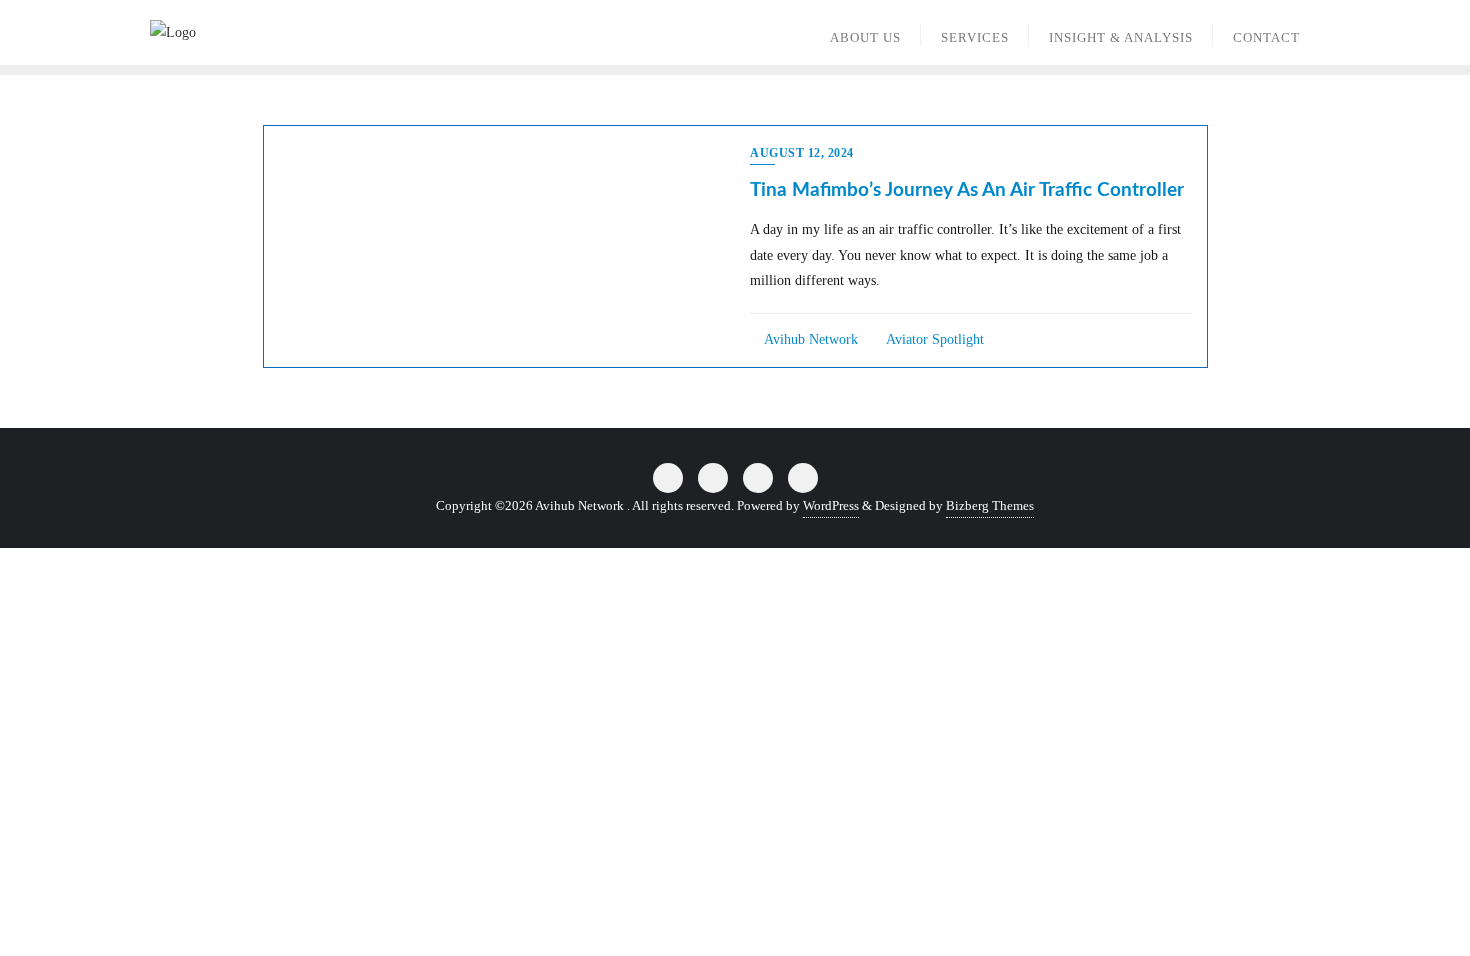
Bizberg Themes (990, 505)
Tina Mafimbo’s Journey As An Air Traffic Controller (967, 190)
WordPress (831, 505)
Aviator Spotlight (933, 339)
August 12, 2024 (802, 153)
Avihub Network (809, 339)
